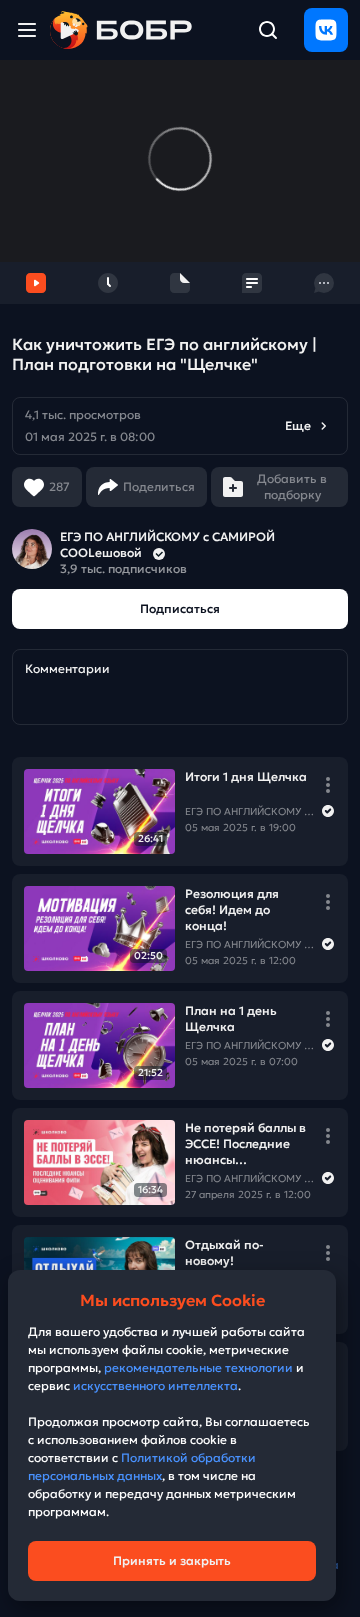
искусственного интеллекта (155, 1385)
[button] (180, 426)
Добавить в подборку (292, 486)
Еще (298, 425)
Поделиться (159, 486)
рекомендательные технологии (198, 1367)
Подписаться (180, 608)
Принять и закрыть (172, 1560)
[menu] (27, 30)
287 (59, 486)
